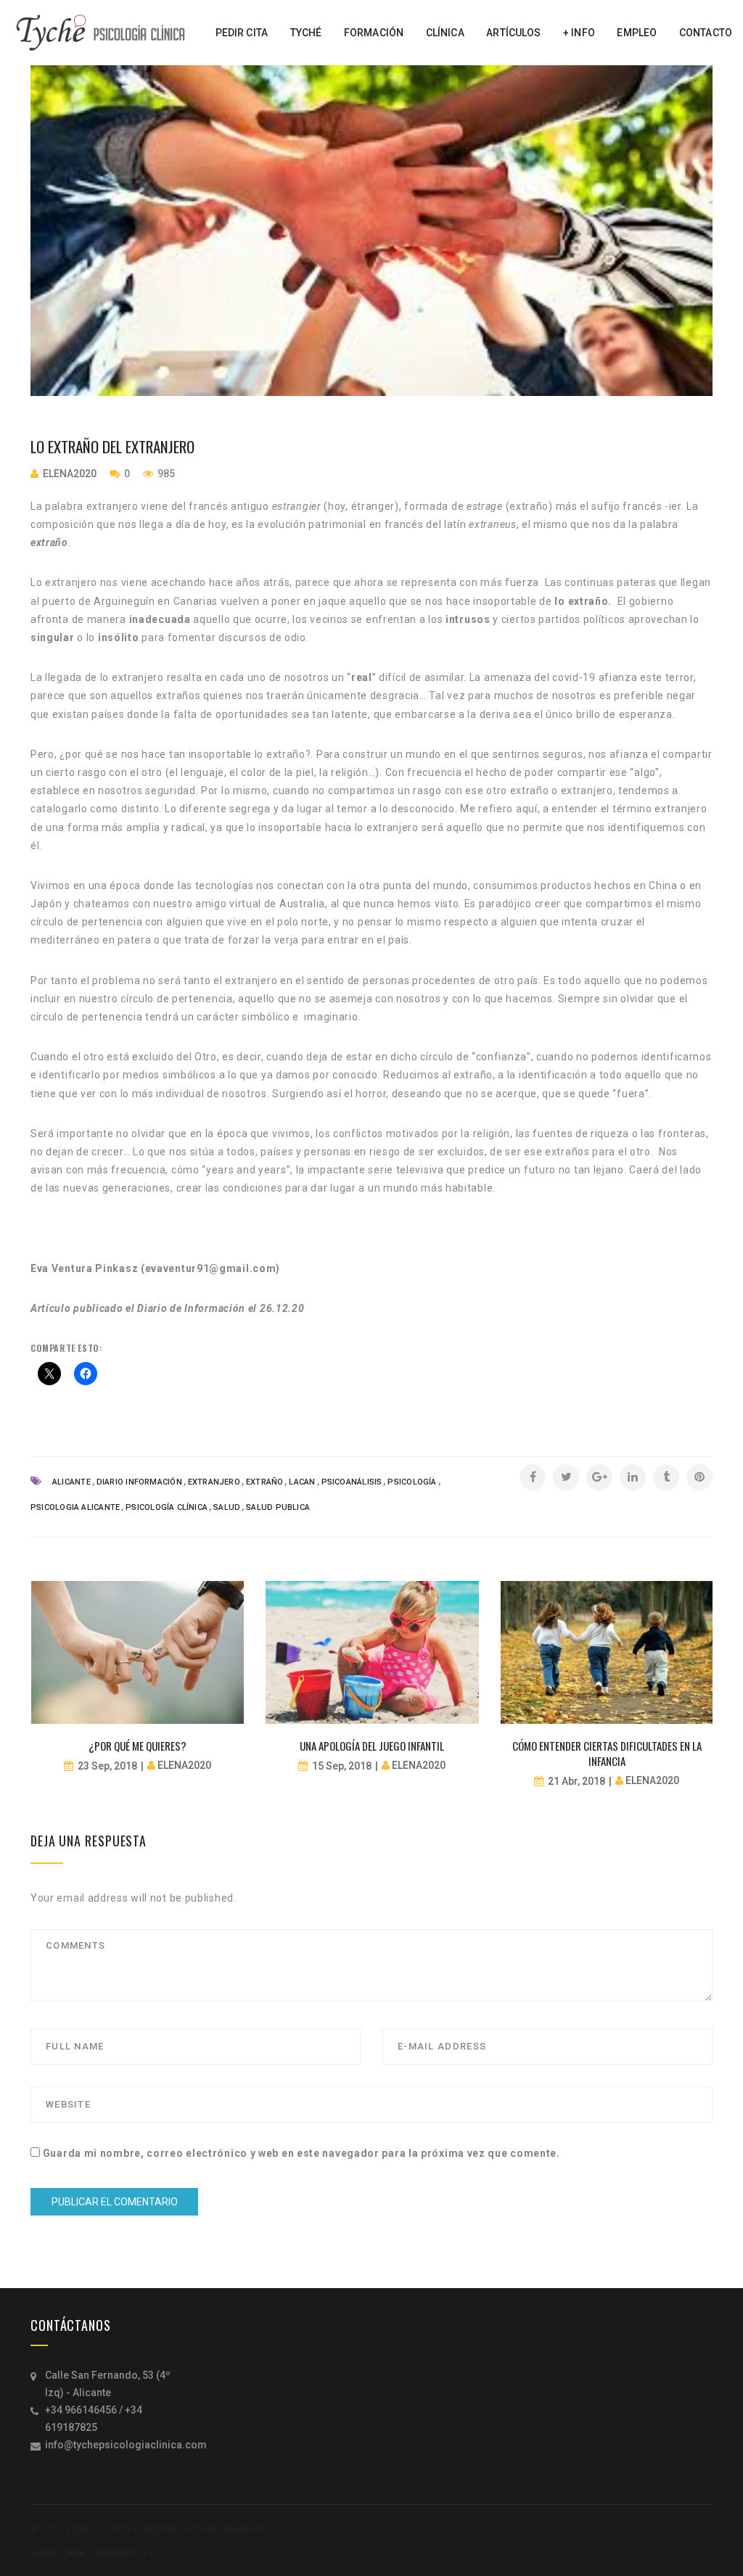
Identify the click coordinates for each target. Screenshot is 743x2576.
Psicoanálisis (352, 1482)
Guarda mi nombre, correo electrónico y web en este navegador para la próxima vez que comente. (301, 2153)
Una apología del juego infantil (372, 1746)
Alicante (71, 1482)
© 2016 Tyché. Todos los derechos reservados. (151, 2529)
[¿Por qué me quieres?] (137, 1652)
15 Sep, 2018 (342, 1766)
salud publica (278, 1507)
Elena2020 (70, 474)
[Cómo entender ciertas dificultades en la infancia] (607, 1652)
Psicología (412, 1482)
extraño (265, 1482)
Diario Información (139, 1482)
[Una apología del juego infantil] (372, 1652)
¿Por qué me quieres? (137, 1746)
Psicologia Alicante (75, 1507)
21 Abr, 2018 (576, 1781)
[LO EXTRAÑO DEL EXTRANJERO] (371, 231)
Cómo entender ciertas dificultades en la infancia (607, 1753)
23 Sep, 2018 (107, 1766)
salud (227, 1507)
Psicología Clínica (167, 1507)
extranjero (214, 1482)
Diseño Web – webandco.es (96, 2554)
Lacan (302, 1482)
